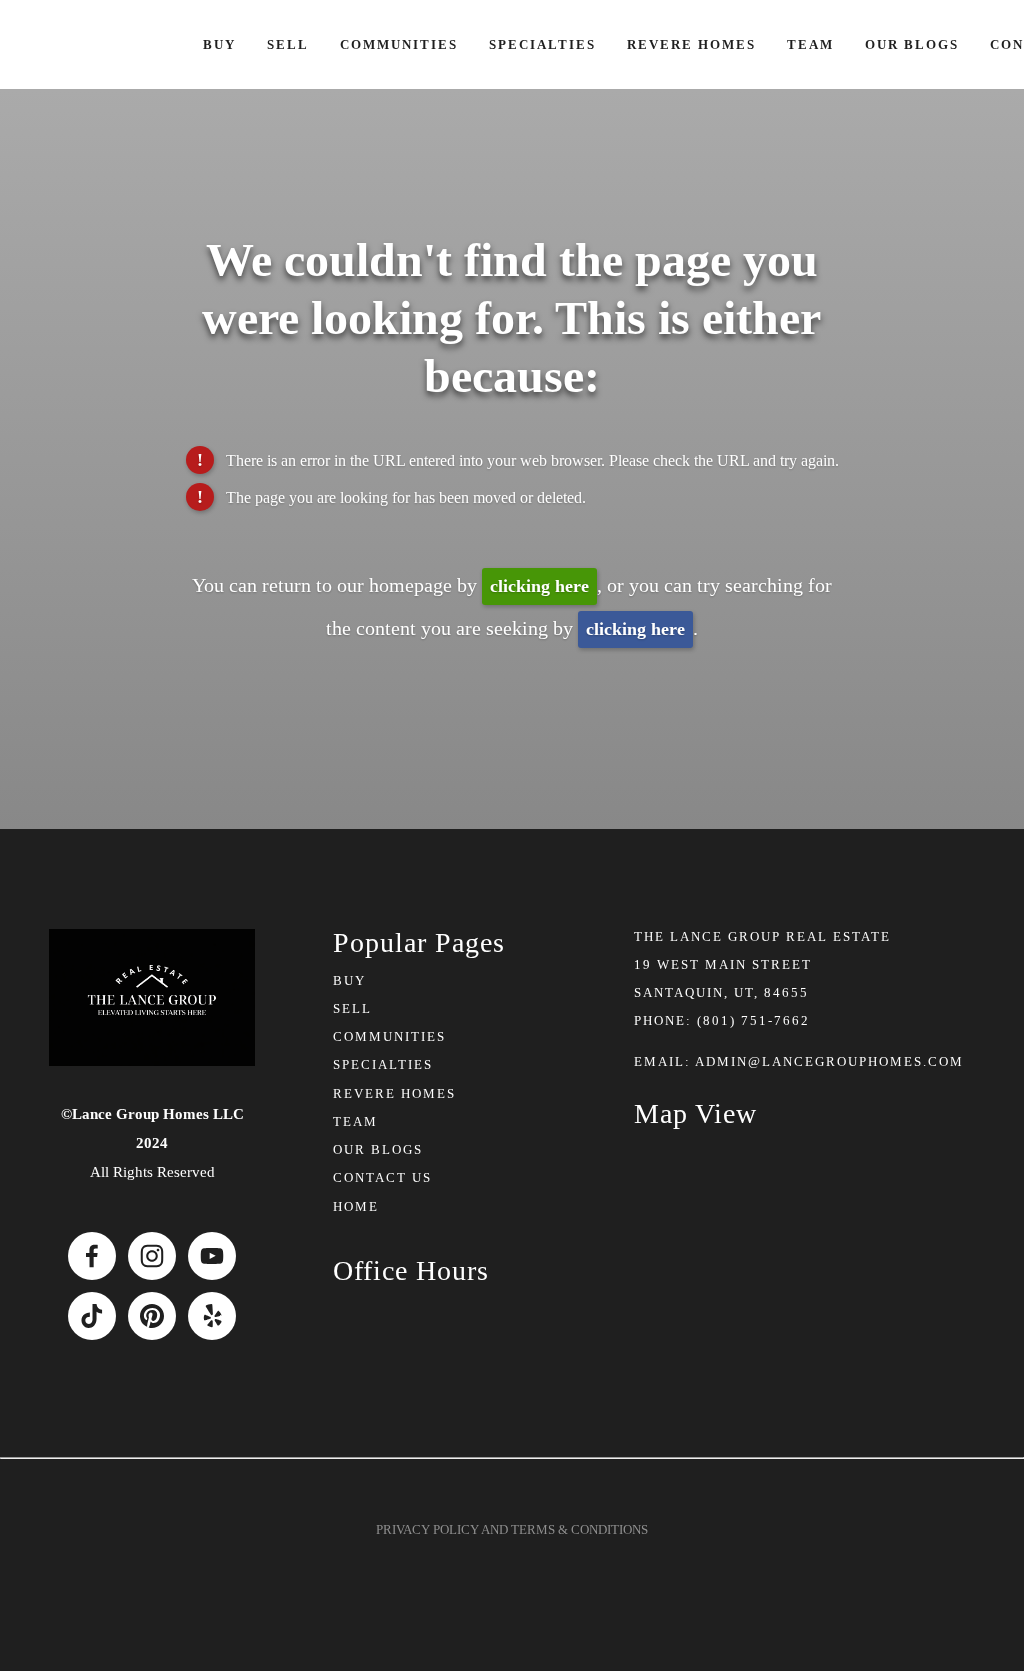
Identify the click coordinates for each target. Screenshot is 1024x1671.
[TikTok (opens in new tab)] (92, 1316)
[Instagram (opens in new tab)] (152, 1256)
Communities (399, 44)
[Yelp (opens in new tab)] (212, 1316)
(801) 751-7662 (753, 1020)
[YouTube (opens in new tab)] (212, 1256)
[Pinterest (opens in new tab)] (152, 1316)
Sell (288, 44)
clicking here (539, 586)
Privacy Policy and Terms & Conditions (512, 1529)
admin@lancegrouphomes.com (829, 1061)
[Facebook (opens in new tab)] (92, 1256)
